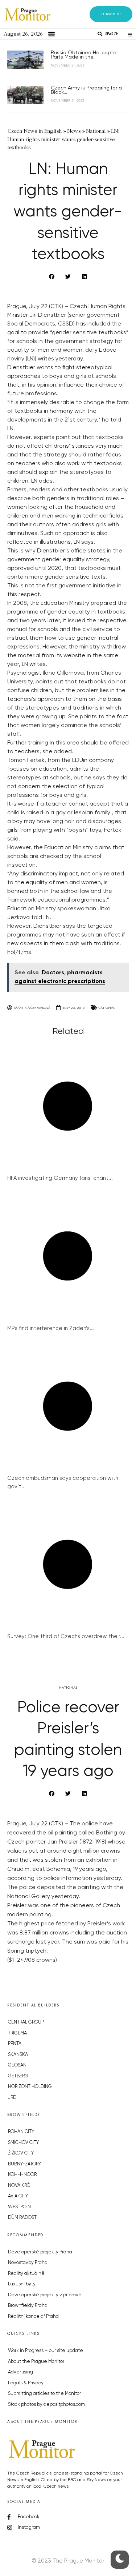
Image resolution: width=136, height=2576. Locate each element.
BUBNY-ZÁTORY (24, 2164)
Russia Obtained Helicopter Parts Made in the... (84, 55)
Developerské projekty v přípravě (45, 2295)
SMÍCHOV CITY (23, 2143)
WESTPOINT (21, 2207)
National (106, 1008)
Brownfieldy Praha (28, 2306)
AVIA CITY (18, 2196)
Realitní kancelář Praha (33, 2317)
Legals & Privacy (26, 2383)
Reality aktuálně (26, 2274)
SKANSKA (18, 2055)
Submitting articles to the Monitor (44, 2394)
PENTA (15, 2044)
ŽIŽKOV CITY (21, 2153)
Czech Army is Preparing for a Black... (86, 90)
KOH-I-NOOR (22, 2175)
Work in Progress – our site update (46, 2351)
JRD (12, 2098)
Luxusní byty (22, 2284)
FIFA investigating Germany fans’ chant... (60, 1178)
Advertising (20, 2372)
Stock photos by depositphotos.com (46, 2405)
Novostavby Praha (28, 2263)
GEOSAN (17, 2065)
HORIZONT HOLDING (30, 2087)
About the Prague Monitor (36, 2362)
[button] (111, 14)
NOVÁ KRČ (19, 2186)
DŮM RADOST (22, 2218)
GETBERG (18, 2076)
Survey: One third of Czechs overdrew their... (66, 1636)
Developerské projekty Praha (40, 2252)
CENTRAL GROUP (26, 2022)
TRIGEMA (17, 2033)
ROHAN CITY (21, 2132)
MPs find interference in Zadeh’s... (51, 1328)
